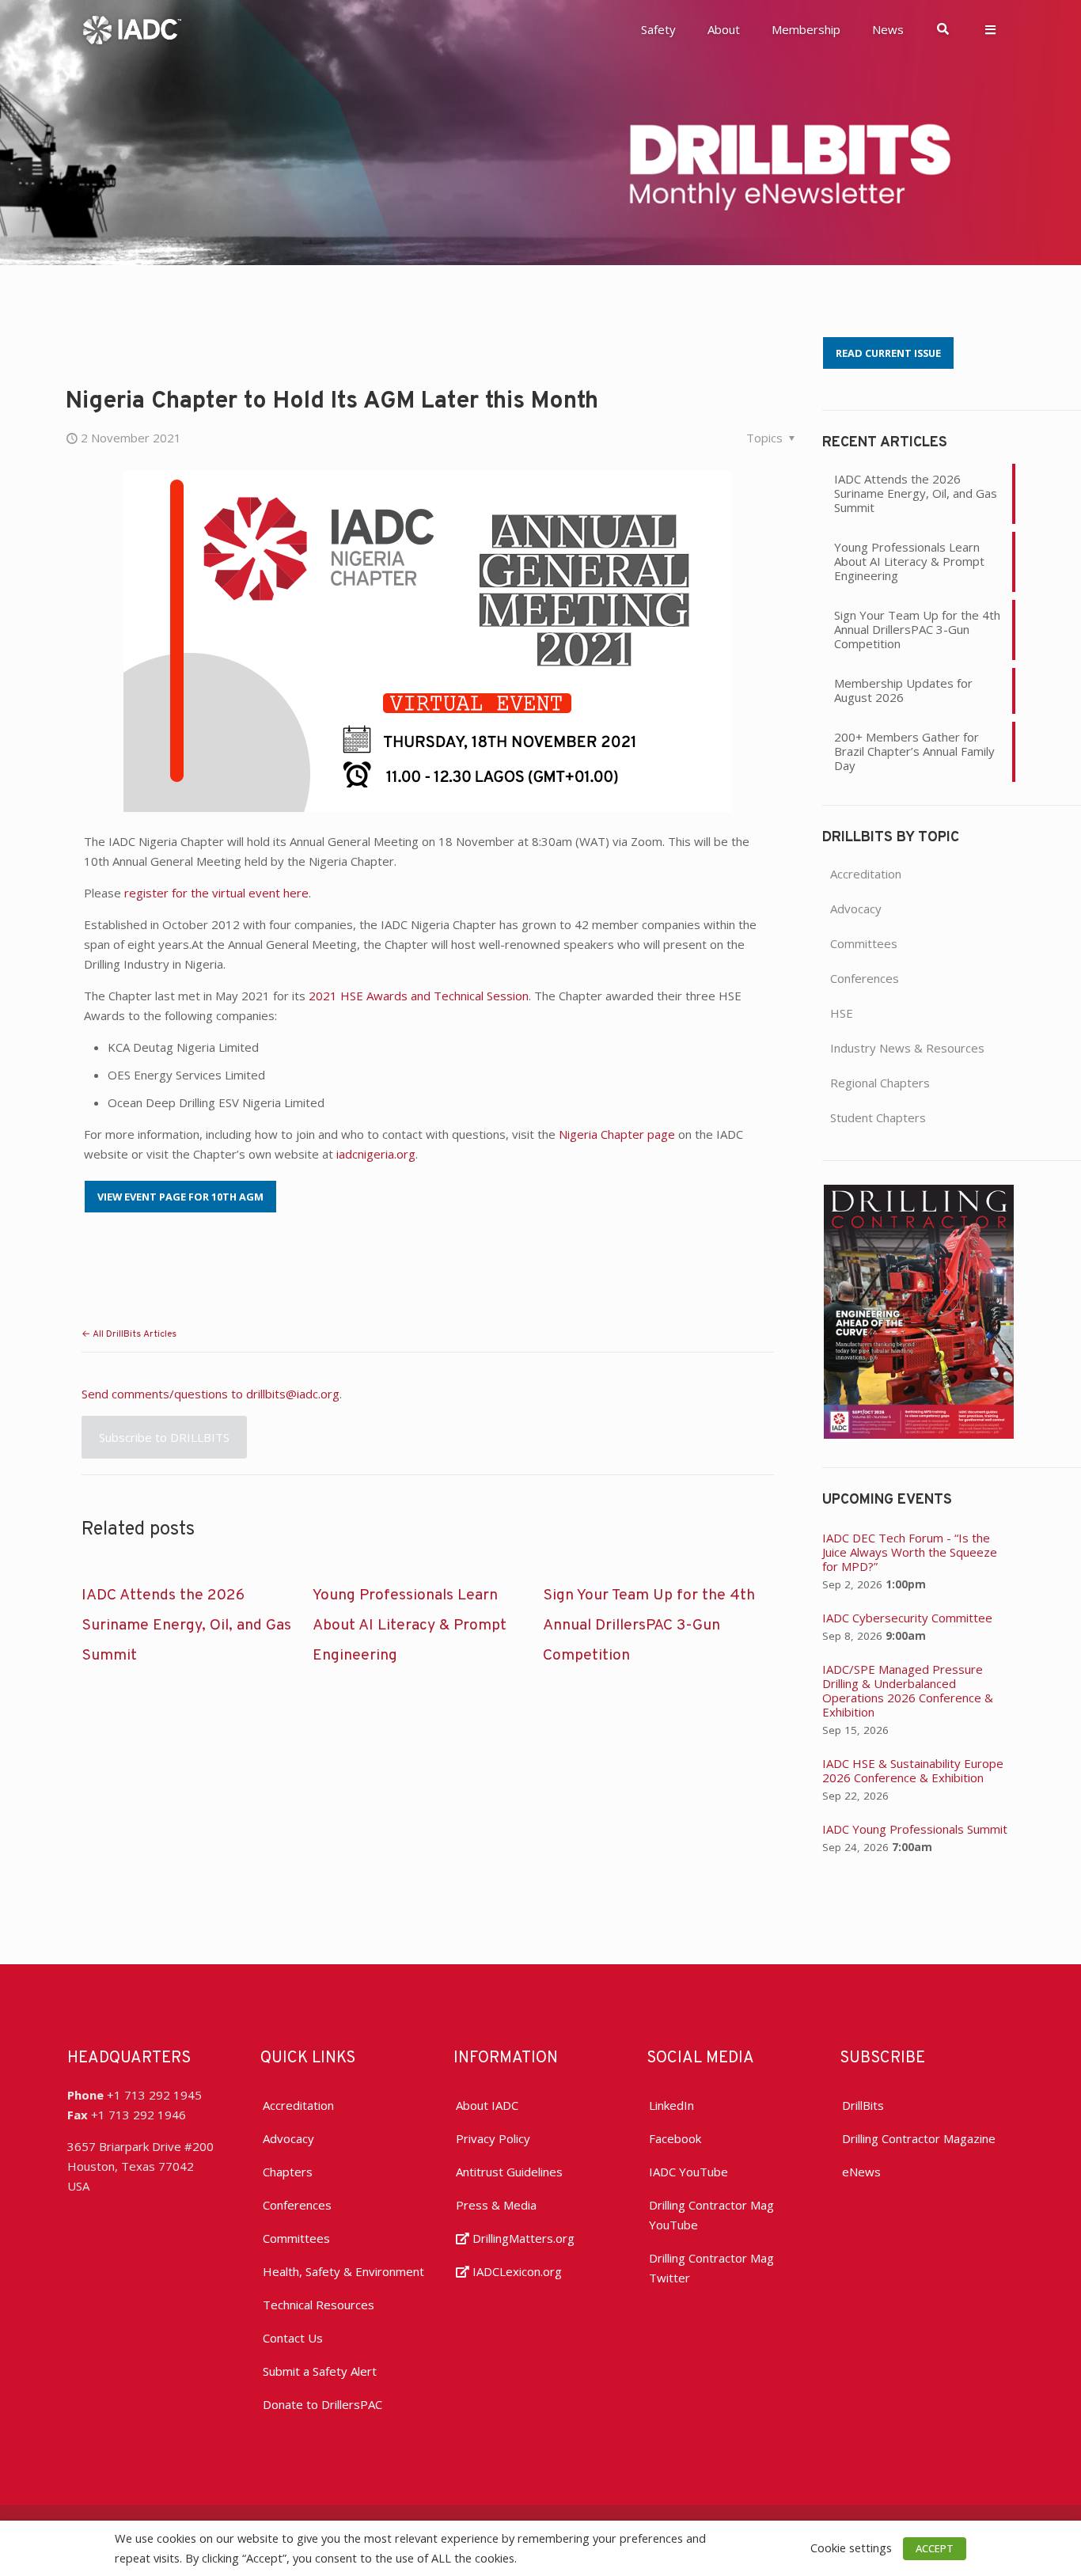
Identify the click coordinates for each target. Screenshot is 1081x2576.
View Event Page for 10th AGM (180, 1197)
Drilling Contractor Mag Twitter (711, 2268)
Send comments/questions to (164, 1394)
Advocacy (856, 909)
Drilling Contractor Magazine (919, 2138)
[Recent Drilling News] (919, 1434)
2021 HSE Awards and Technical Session (419, 996)
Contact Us (293, 2338)
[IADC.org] (132, 28)
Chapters (288, 2172)
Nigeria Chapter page (617, 1134)
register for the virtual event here (216, 893)
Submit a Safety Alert (320, 2371)
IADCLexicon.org (516, 2271)
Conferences (865, 978)
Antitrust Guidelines (509, 2172)
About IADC (487, 2105)
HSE (842, 1013)
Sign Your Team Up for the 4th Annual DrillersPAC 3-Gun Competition (649, 1626)
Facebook (675, 2138)
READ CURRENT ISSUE (888, 353)
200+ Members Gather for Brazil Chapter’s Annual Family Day (914, 751)
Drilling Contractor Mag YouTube (711, 2215)
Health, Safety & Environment (343, 2271)
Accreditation (866, 874)
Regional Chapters (880, 1083)
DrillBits (863, 2105)
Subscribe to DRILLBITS (164, 1437)
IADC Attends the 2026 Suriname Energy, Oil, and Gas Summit (186, 1626)
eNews (861, 2172)
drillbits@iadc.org (293, 1394)
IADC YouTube (688, 2172)
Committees (864, 943)
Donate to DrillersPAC (322, 2404)
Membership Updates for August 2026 (903, 690)
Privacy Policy (493, 2138)
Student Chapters (878, 1117)
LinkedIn (671, 2105)
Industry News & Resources (907, 1048)
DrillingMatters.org (522, 2238)
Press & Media (496, 2205)
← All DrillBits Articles (129, 1334)
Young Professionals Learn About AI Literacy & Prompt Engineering (410, 1626)
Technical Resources (319, 2305)
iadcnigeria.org (376, 1154)
